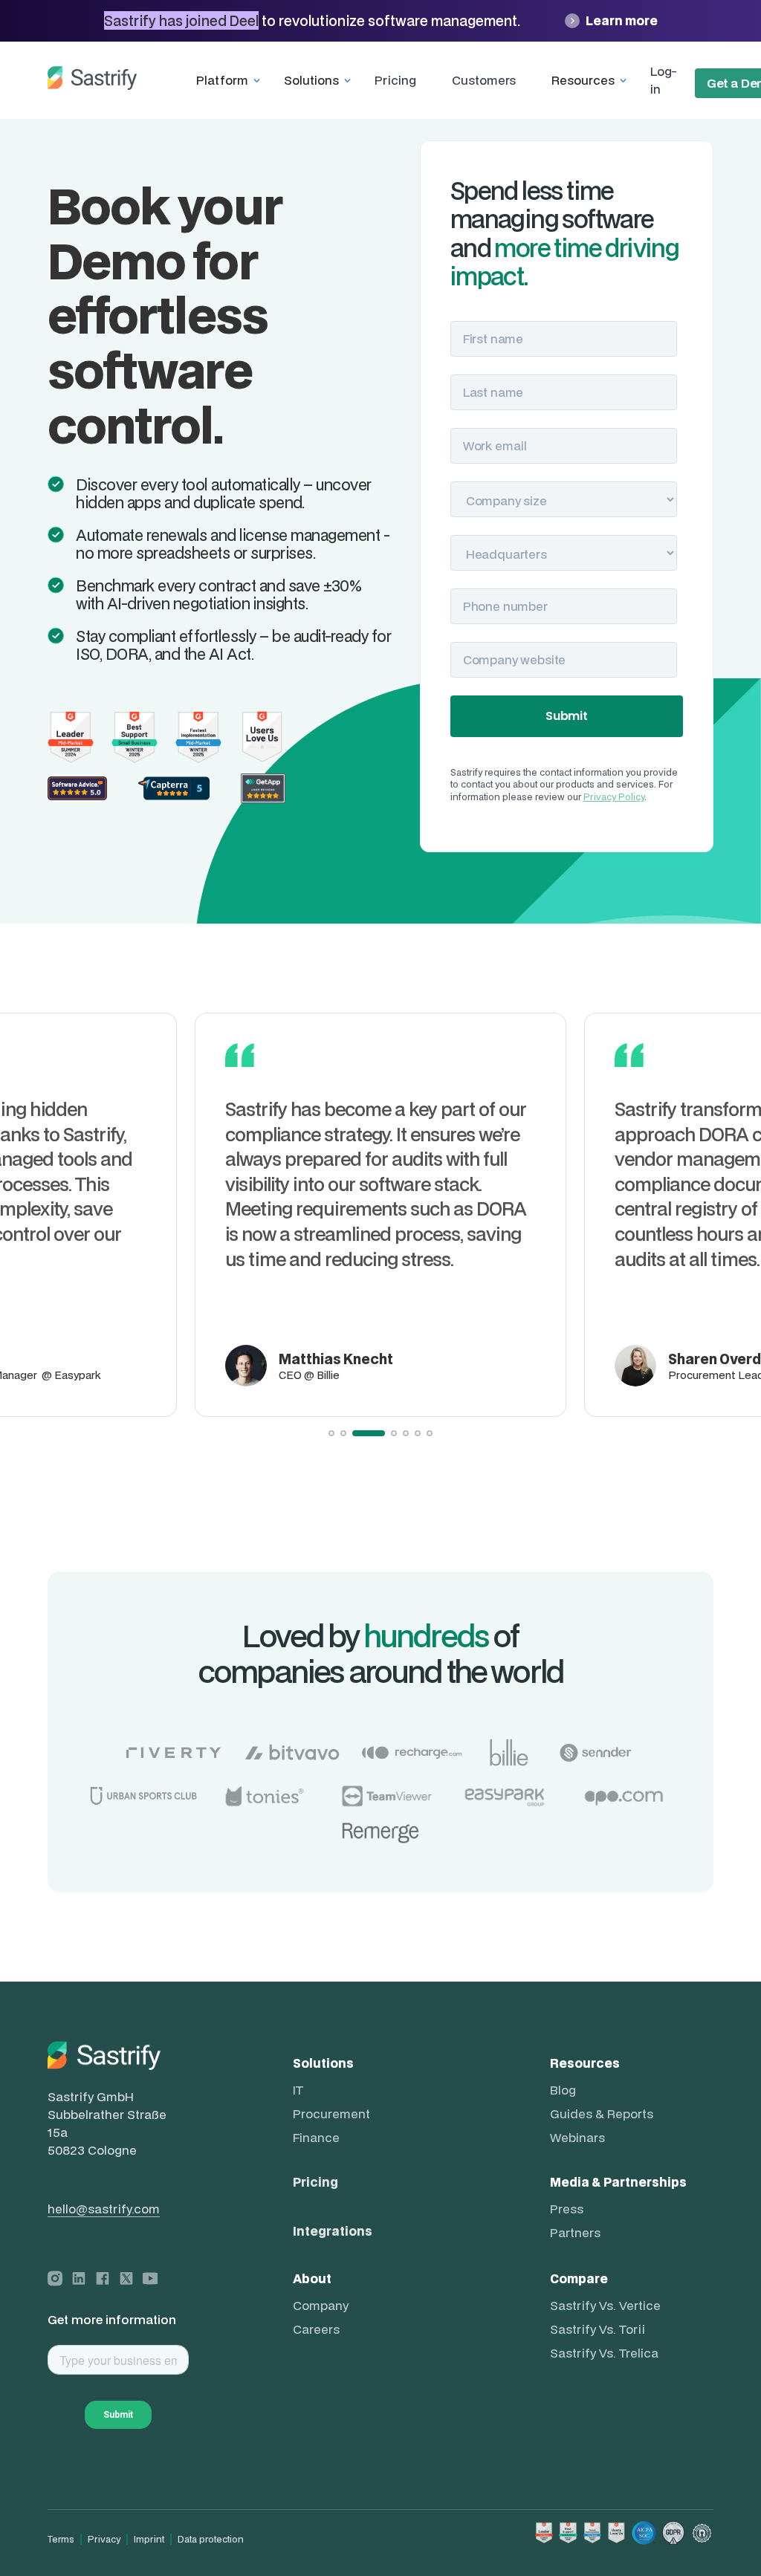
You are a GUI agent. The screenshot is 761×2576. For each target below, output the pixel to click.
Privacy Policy (614, 797)
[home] (92, 80)
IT (298, 2090)
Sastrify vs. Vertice (605, 2306)
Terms (61, 2539)
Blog (563, 2090)
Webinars (577, 2138)
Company (321, 2306)
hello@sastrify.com (104, 2209)
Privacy (104, 2539)
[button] (231, 80)
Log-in (663, 80)
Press (567, 2209)
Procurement (331, 2114)
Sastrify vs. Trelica (604, 2353)
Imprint (149, 2539)
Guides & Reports (602, 2114)
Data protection (211, 2539)
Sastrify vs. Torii (598, 2329)
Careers (316, 2329)
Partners (575, 2233)
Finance (316, 2138)
